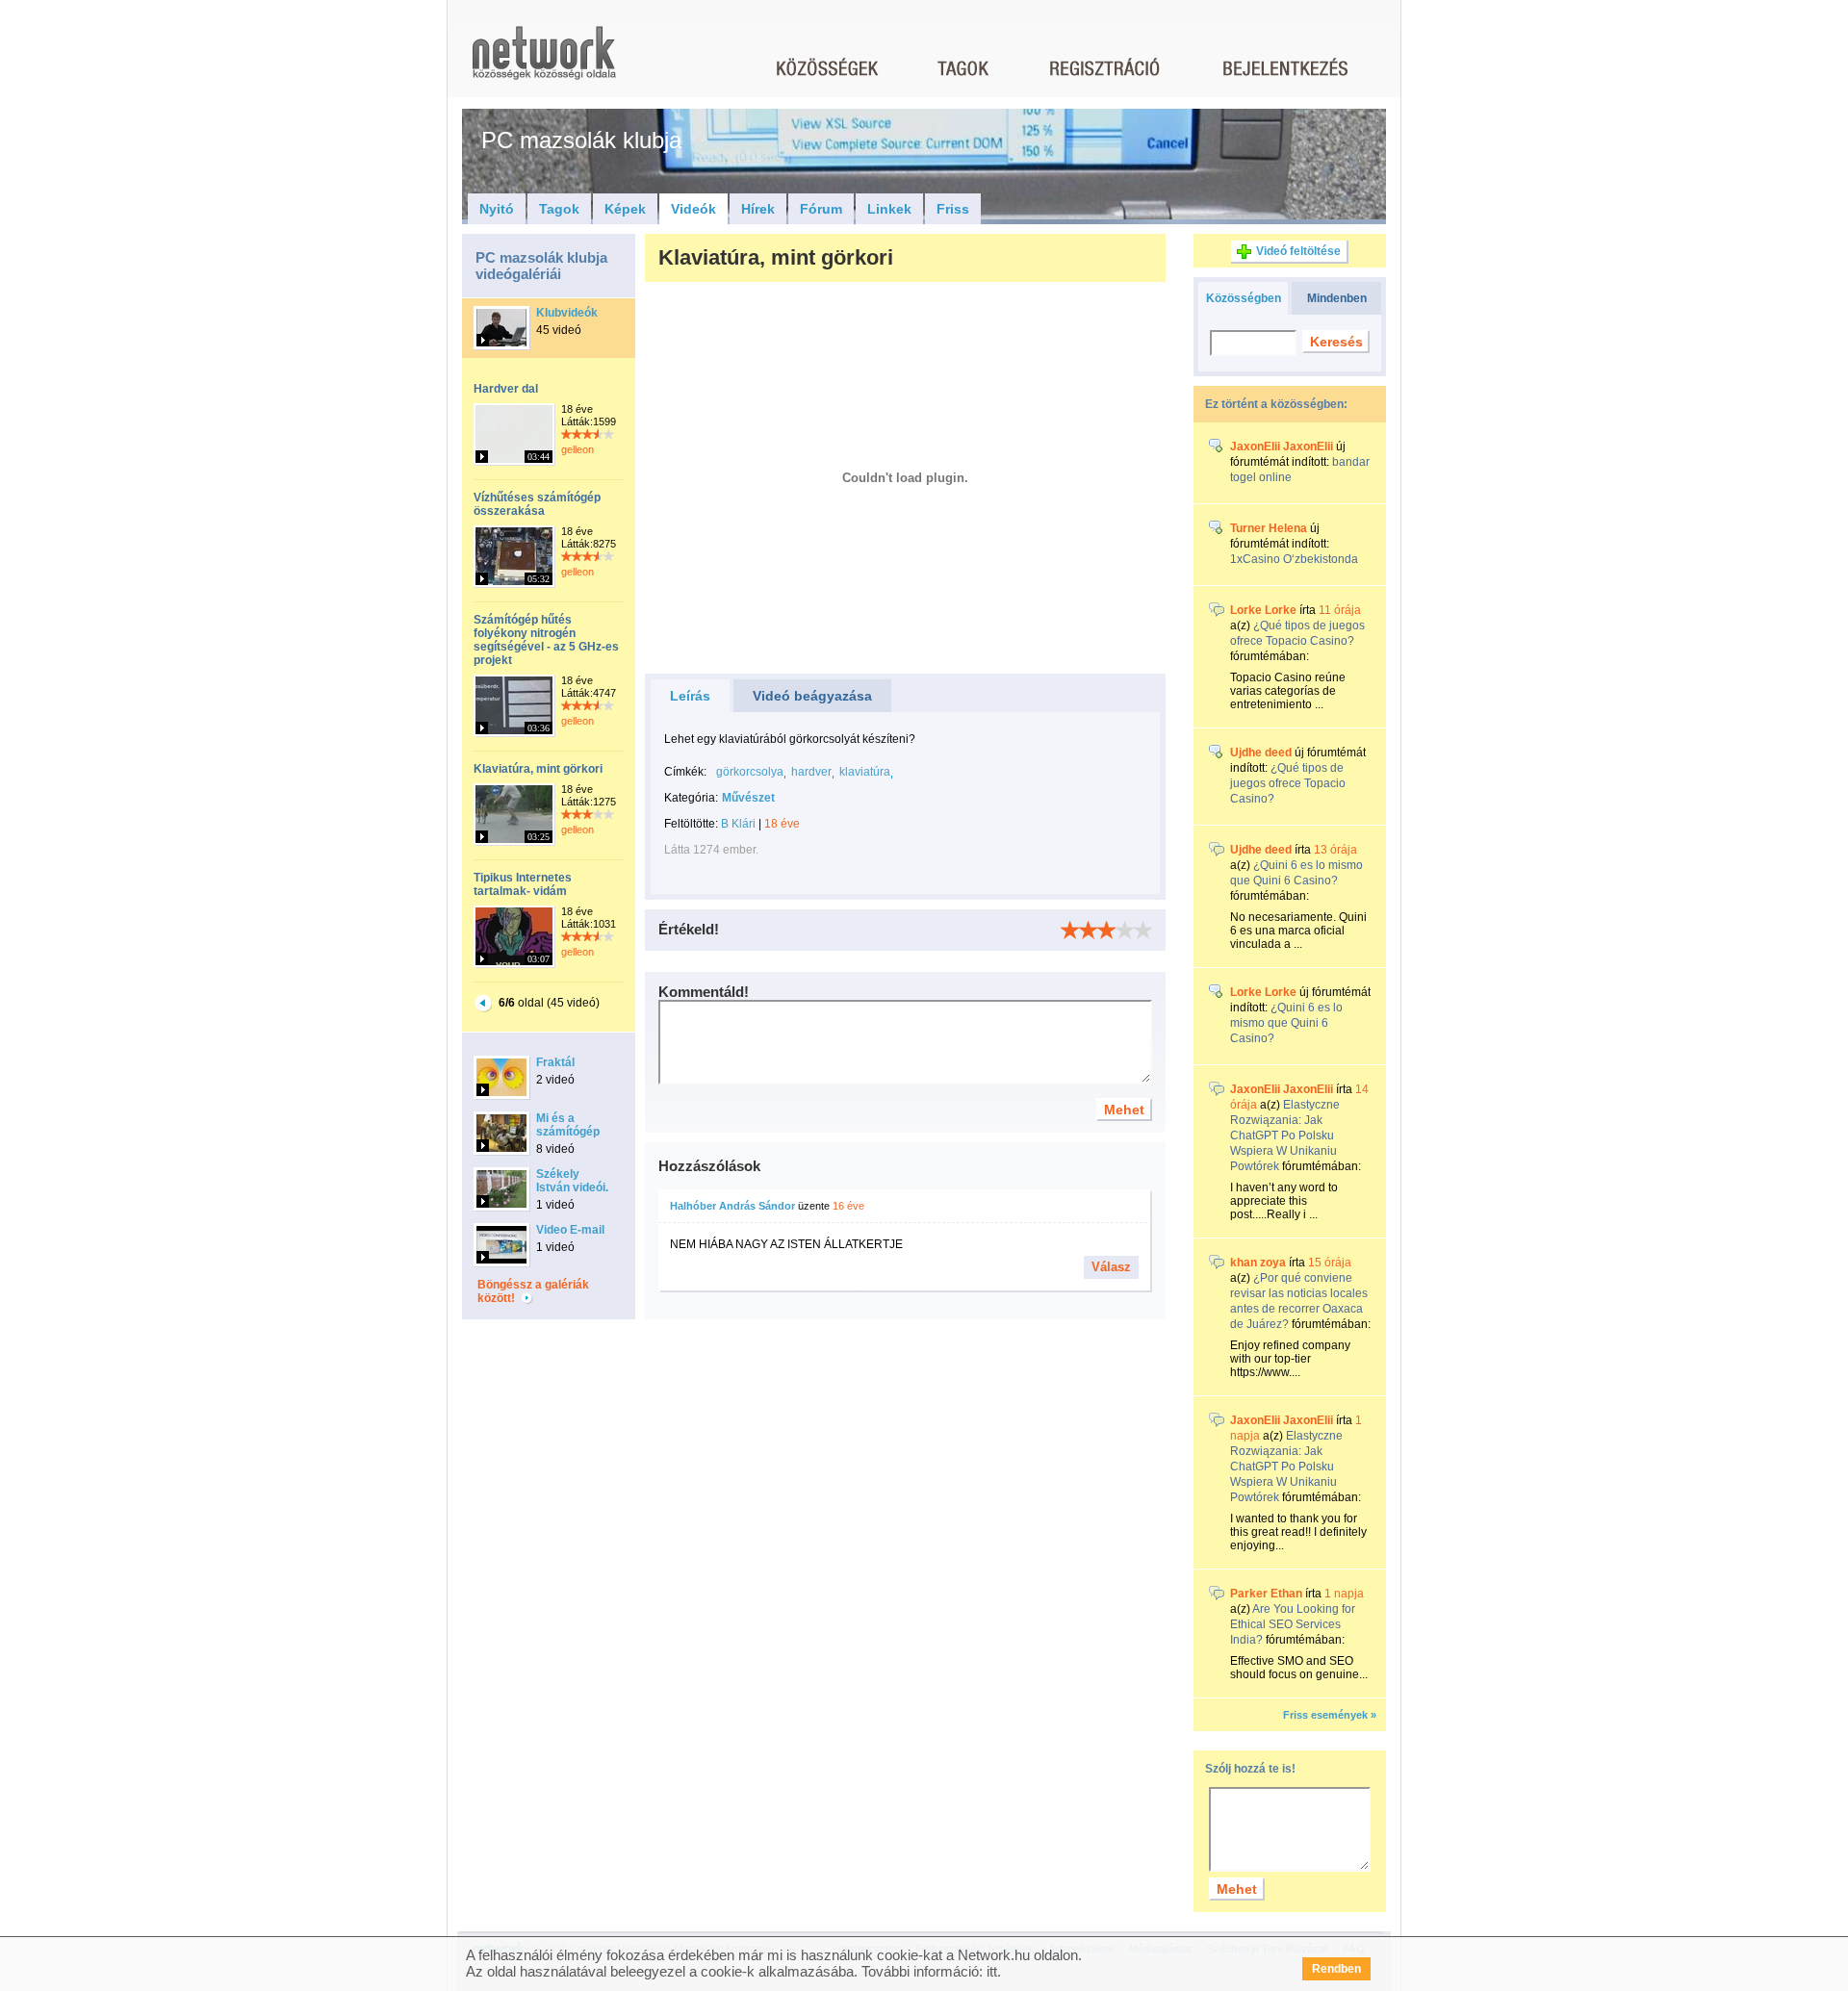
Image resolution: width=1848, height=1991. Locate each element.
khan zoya (1258, 1263)
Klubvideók (567, 313)
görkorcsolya (750, 772)
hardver (811, 772)
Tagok (559, 209)
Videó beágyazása (812, 696)
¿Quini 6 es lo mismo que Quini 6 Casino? (1286, 1023)
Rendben (1336, 1969)
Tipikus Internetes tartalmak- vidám (523, 884)
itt (992, 1971)
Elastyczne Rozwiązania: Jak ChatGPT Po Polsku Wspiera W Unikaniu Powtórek (1285, 1136)
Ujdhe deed (1261, 753)
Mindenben (1337, 298)
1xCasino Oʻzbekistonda (1294, 559)
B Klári (738, 824)
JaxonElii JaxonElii (1282, 447)
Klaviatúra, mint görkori (538, 769)
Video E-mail (570, 1230)
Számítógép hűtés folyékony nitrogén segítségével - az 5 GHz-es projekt (546, 640)
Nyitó (497, 209)
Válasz (1111, 1267)
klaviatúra (865, 772)
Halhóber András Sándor (732, 1206)
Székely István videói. (572, 1181)
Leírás (690, 696)
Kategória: (691, 798)
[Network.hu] (544, 62)
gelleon (577, 449)
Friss (953, 209)
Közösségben (1244, 298)
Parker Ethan (1266, 1594)
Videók (693, 209)
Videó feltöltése (1298, 251)
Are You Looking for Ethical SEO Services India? (1293, 1624)
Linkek (889, 209)
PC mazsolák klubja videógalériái (541, 266)
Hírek (758, 209)
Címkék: (685, 772)
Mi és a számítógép (568, 1125)
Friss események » (1330, 1715)
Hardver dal (506, 389)
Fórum (821, 209)
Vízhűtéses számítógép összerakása (537, 504)
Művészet (748, 798)
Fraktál (555, 1062)
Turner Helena (1269, 528)
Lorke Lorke (1263, 610)
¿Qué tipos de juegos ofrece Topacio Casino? (1288, 783)
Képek (625, 209)
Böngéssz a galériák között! (533, 1291)
